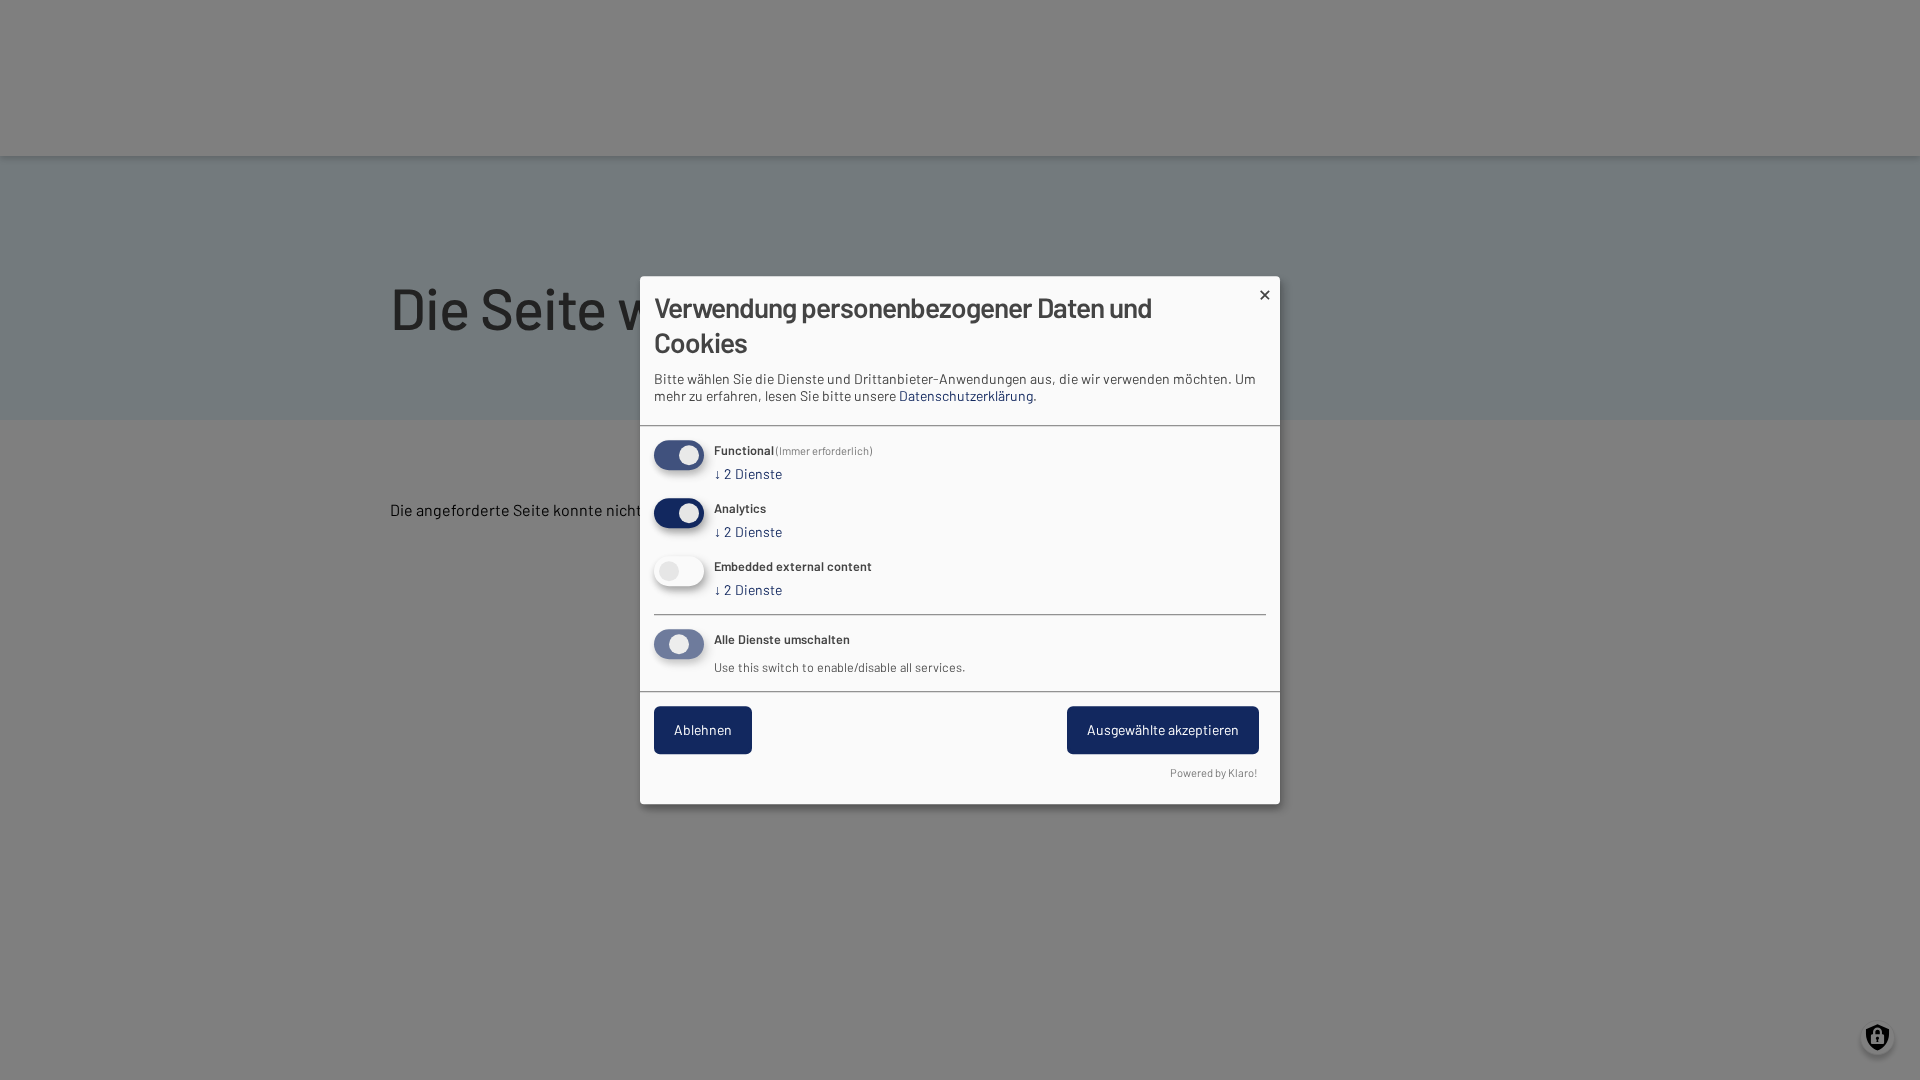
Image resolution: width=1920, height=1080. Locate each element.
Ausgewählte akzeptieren (1163, 729)
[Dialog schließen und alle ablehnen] (1265, 288)
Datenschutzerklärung (966, 396)
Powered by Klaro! (1214, 772)
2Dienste (748, 474)
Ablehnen (703, 729)
